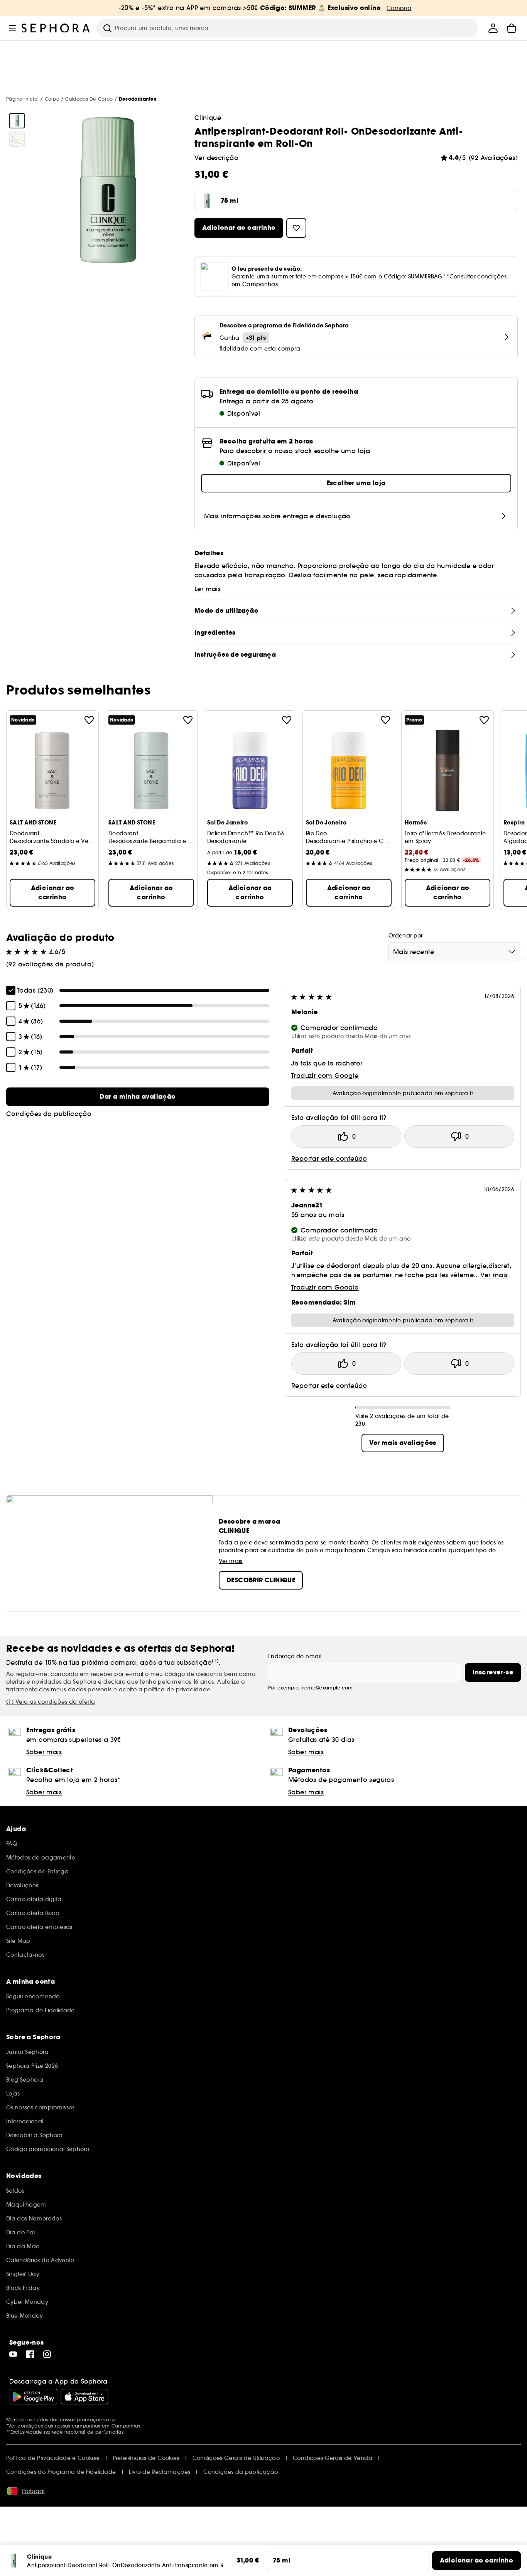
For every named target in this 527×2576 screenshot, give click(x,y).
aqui (111, 2420)
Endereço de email (295, 1656)
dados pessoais (90, 1689)
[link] (138, 1097)
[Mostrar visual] (17, 121)
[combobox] (455, 952)
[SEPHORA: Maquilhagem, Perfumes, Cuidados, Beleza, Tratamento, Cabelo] (56, 28)
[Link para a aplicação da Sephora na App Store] (84, 2397)
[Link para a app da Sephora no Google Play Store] (33, 2397)
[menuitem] (493, 28)
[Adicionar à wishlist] (89, 720)
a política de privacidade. (175, 1689)
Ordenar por (406, 936)
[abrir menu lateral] (12, 28)
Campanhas (126, 2426)
